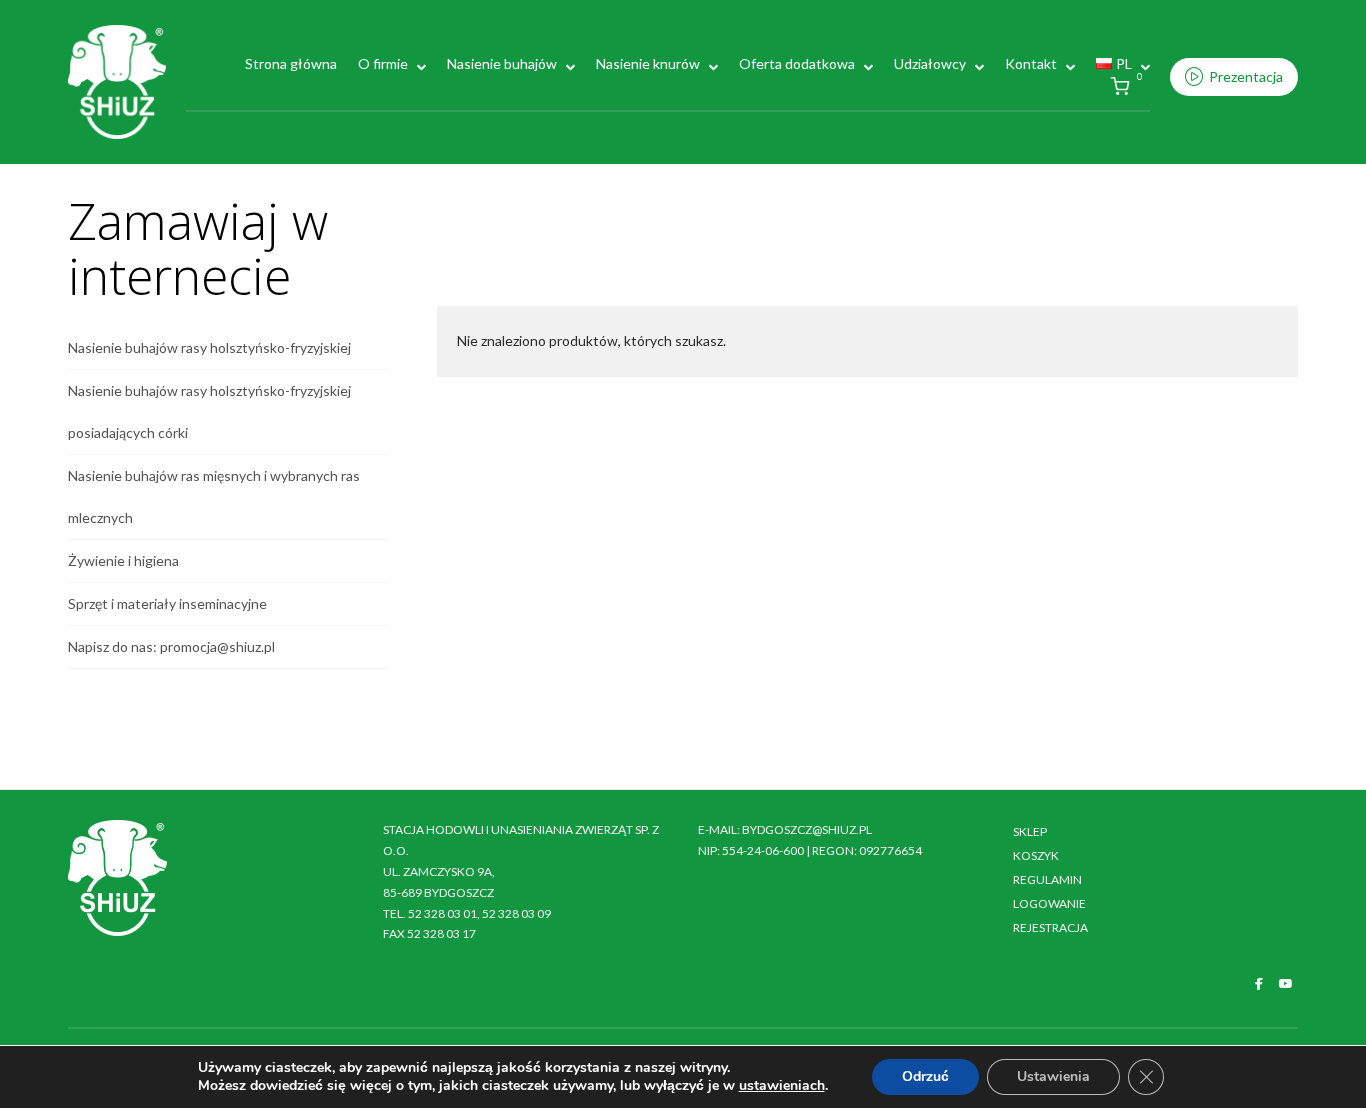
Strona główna (291, 63)
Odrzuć (925, 1076)
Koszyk (1036, 855)
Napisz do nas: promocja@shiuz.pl (171, 646)
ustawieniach (782, 1086)
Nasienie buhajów (502, 63)
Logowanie (1049, 903)
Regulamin (1047, 879)
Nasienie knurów (648, 63)
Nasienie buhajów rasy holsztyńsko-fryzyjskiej (209, 347)
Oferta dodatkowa (797, 63)
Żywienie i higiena (123, 560)
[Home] (117, 80)
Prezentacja (1246, 76)
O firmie (383, 63)
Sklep (1030, 831)
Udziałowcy (930, 63)
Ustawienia (1053, 1076)
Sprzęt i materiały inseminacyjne (167, 603)
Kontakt (1031, 63)
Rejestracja (1050, 927)
